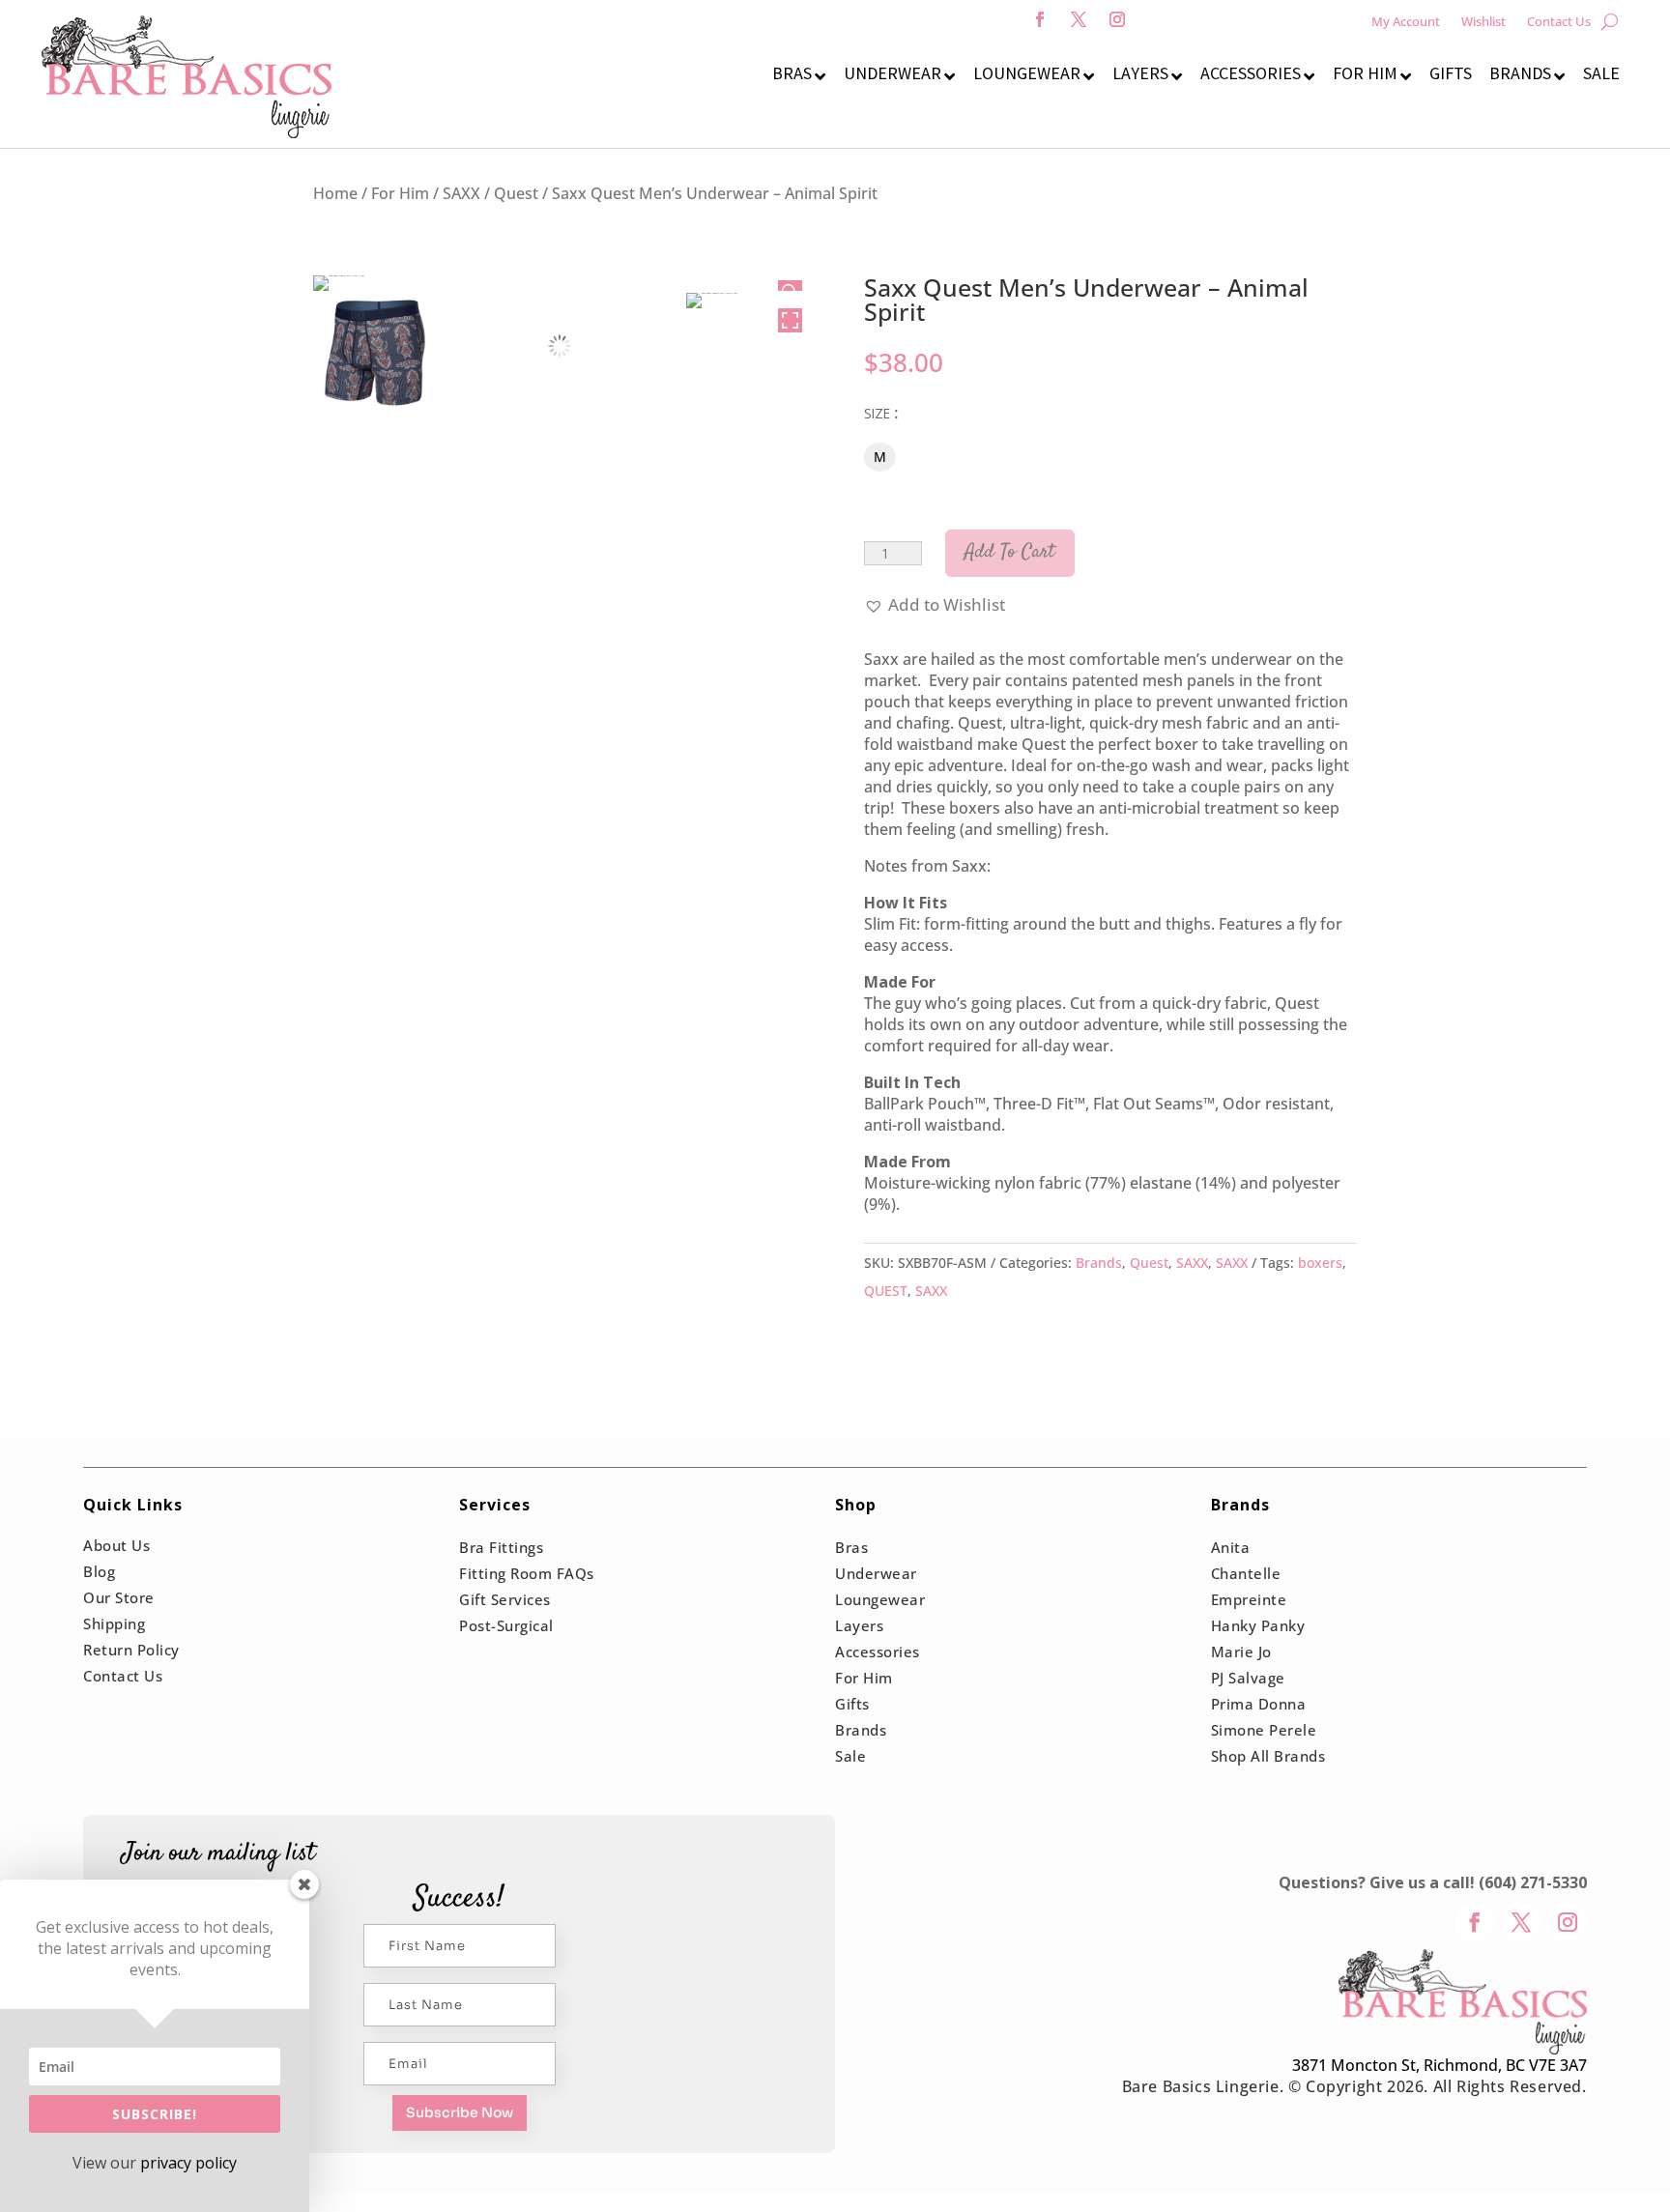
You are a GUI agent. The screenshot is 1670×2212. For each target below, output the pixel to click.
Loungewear (880, 1599)
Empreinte (1249, 1599)
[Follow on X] (1079, 19)
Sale (850, 1756)
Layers (859, 1625)
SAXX (461, 193)
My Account (1406, 22)
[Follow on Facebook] (1040, 19)
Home (335, 193)
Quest (516, 193)
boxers (1320, 1263)
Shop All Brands (1268, 1756)
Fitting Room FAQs (527, 1573)
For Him (400, 193)
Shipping (114, 1623)
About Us (116, 1545)
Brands (1099, 1263)
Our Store (119, 1597)
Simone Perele (1264, 1730)
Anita (1231, 1547)
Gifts (852, 1704)
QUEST (886, 1291)
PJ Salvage (1248, 1678)
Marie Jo (1241, 1652)
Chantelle (1246, 1573)
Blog (99, 1571)
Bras (851, 1547)
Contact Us (1559, 22)
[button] (935, 605)
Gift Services (505, 1599)
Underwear (876, 1573)
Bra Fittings (501, 1547)
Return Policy (131, 1650)
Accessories (878, 1652)
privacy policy (188, 2163)
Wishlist (1483, 22)
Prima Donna (1259, 1704)
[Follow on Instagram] (1117, 19)
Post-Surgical (506, 1625)
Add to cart (1009, 552)
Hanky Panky (1258, 1625)
